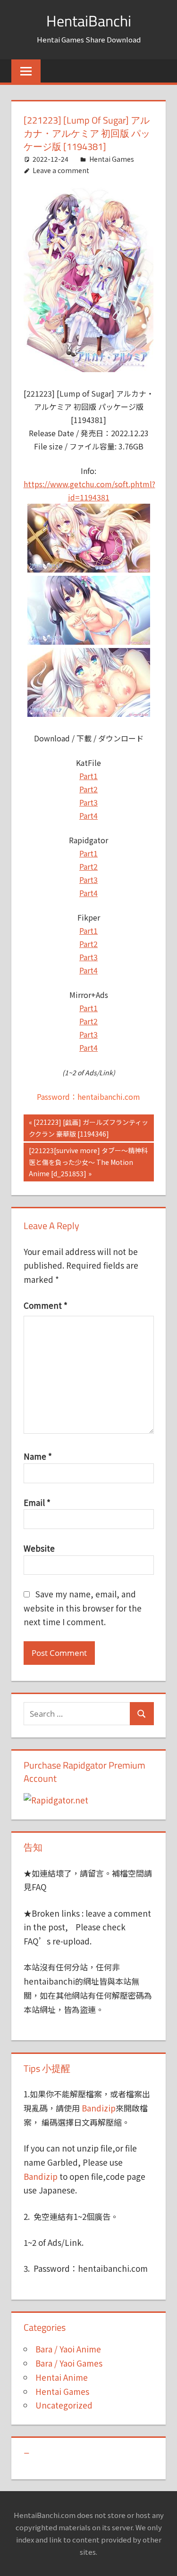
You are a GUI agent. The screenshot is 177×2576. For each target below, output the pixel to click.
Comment (46, 1305)
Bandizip (99, 2108)
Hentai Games (112, 159)
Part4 (88, 815)
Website (39, 1548)
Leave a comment (61, 170)
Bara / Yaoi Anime (68, 2349)
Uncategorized (64, 2405)
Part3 (88, 802)
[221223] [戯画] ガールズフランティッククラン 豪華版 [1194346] (88, 1128)
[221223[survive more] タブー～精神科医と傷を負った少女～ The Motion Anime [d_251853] (88, 1162)
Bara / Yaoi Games (69, 2363)
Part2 (88, 789)
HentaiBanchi (89, 21)
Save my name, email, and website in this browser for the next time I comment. (83, 1608)
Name (38, 1456)
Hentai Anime (62, 2377)
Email (37, 1502)
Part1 (88, 776)
